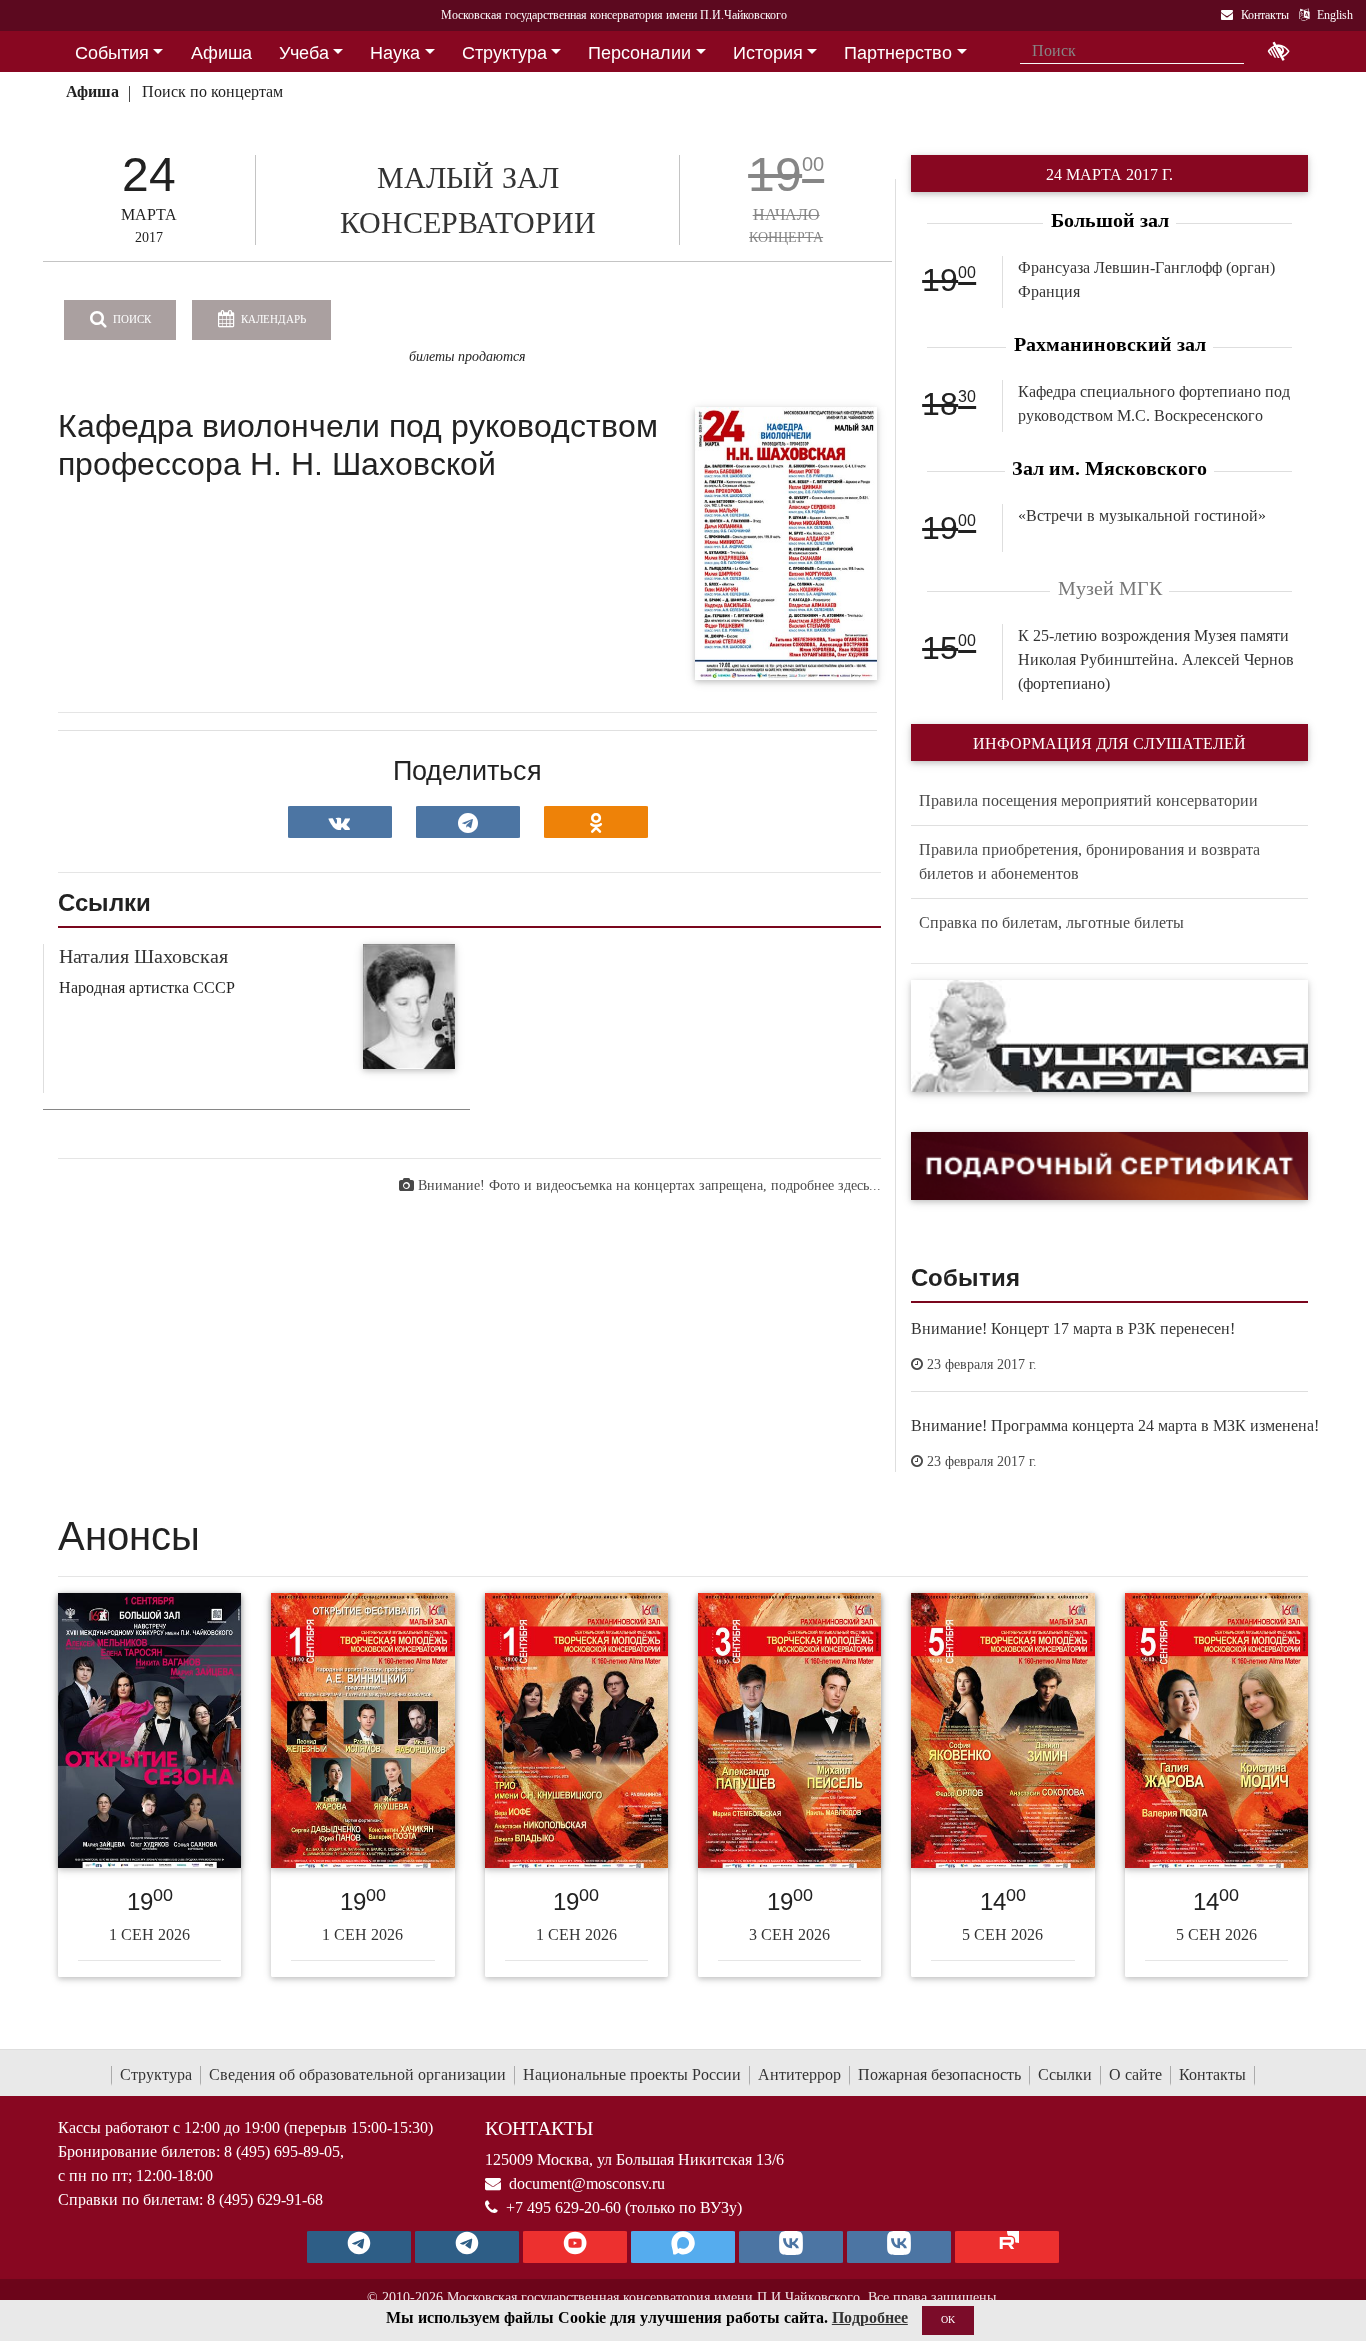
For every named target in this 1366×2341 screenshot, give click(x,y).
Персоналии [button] (639, 53)
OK (948, 2319)
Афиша (92, 91)
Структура (156, 2074)
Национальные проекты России (632, 2074)
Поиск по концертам (212, 91)
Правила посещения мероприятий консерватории (1088, 800)
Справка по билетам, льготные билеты (1051, 922)
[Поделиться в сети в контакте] (340, 822)
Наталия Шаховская (143, 956)
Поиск (130, 319)
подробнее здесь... (826, 1185)
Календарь (272, 319)
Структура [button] (504, 53)
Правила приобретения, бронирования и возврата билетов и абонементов (1089, 861)
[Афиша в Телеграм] (1007, 2247)
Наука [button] (395, 53)
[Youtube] (575, 2247)
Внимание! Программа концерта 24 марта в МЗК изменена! (1115, 1425)
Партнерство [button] (898, 53)
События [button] (112, 53)
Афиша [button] (221, 53)
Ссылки (1065, 2074)
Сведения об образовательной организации (357, 2074)
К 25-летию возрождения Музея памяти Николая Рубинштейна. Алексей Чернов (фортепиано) (1156, 659)
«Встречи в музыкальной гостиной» (1142, 515)
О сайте (1135, 2074)
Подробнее (870, 2317)
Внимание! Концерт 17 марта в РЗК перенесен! (1073, 1328)
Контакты (1212, 2074)
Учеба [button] (304, 53)
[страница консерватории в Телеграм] (359, 2247)
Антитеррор (799, 2074)
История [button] (768, 53)
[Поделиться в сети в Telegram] (468, 822)
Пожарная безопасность (939, 2074)
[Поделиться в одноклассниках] (596, 822)
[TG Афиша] (467, 2247)
